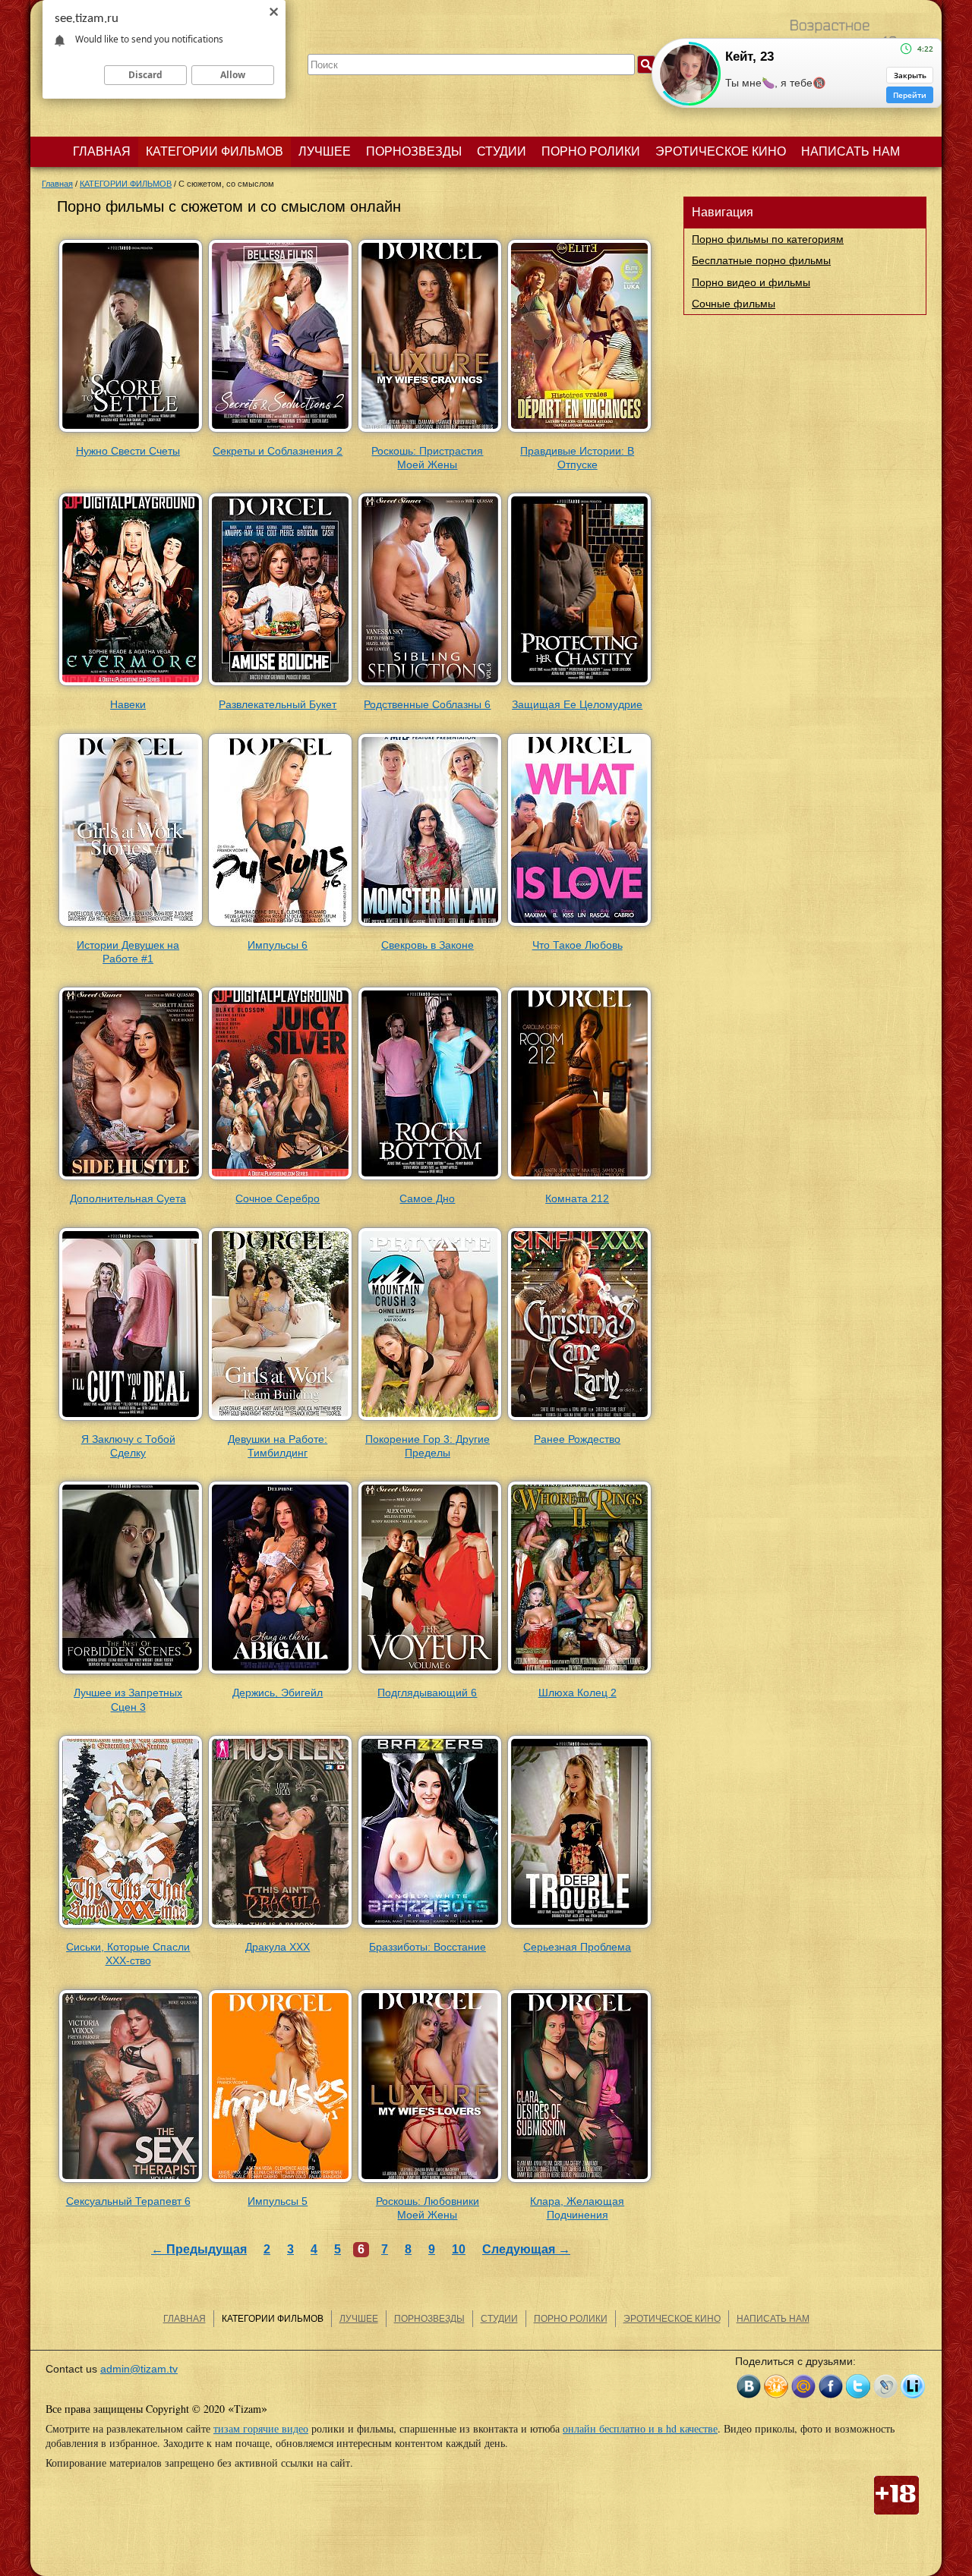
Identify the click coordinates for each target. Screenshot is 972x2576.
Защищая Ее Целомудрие (577, 704)
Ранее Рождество (577, 1439)
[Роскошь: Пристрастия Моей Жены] (430, 433)
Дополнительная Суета (128, 1198)
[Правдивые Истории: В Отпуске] (579, 433)
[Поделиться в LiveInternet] (913, 2386)
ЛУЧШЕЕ (325, 151)
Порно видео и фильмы (751, 282)
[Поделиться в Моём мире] (803, 2386)
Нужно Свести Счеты (128, 451)
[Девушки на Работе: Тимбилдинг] (280, 1422)
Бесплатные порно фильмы (761, 260)
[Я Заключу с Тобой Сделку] (131, 1422)
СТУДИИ (502, 151)
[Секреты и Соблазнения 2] (280, 433)
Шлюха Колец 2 (578, 1693)
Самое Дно (427, 1198)
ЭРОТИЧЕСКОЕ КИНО (721, 151)
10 (459, 2249)
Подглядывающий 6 (427, 1693)
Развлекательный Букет (278, 704)
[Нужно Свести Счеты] (131, 433)
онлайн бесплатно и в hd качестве (640, 2428)
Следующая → (526, 2249)
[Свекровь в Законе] (430, 927)
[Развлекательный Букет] (280, 687)
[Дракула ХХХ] (280, 1929)
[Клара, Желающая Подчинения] (579, 2183)
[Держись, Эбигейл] (280, 1675)
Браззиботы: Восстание (428, 1947)
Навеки (128, 704)
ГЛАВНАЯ (102, 151)
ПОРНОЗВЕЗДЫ (414, 151)
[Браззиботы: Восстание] (430, 1929)
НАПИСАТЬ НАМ (850, 151)
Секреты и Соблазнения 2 (278, 451)
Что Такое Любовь (578, 945)
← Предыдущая (199, 2249)
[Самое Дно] (430, 1181)
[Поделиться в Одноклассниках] (776, 2386)
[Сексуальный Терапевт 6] (131, 2183)
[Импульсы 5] (280, 2183)
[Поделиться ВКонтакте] (749, 2386)
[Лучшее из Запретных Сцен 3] (131, 1675)
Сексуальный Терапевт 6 (128, 2201)
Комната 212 (577, 1198)
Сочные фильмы (734, 304)
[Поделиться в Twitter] (858, 2386)
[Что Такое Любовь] (579, 927)
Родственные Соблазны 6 (427, 704)
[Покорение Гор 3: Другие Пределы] (430, 1422)
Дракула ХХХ (278, 1947)
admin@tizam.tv (139, 2369)
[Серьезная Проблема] (579, 1929)
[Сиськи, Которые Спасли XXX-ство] (131, 1929)
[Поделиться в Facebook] (831, 2386)
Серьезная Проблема (577, 1947)
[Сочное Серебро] (280, 1181)
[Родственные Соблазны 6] (430, 687)
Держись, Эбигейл (278, 1693)
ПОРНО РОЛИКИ (591, 151)
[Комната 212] (579, 1181)
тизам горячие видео (261, 2428)
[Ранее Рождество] (579, 1422)
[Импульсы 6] (280, 927)
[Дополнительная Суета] (131, 1181)
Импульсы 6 (278, 945)
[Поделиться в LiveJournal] (885, 2386)
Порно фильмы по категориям (768, 239)
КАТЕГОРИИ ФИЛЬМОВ (215, 151)
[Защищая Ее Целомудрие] (579, 687)
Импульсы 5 (278, 2201)
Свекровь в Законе (428, 945)
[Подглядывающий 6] (430, 1675)
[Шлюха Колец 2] (579, 1675)
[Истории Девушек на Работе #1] (131, 927)
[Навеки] (131, 687)
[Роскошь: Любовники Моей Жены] (430, 2183)
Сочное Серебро (278, 1198)
